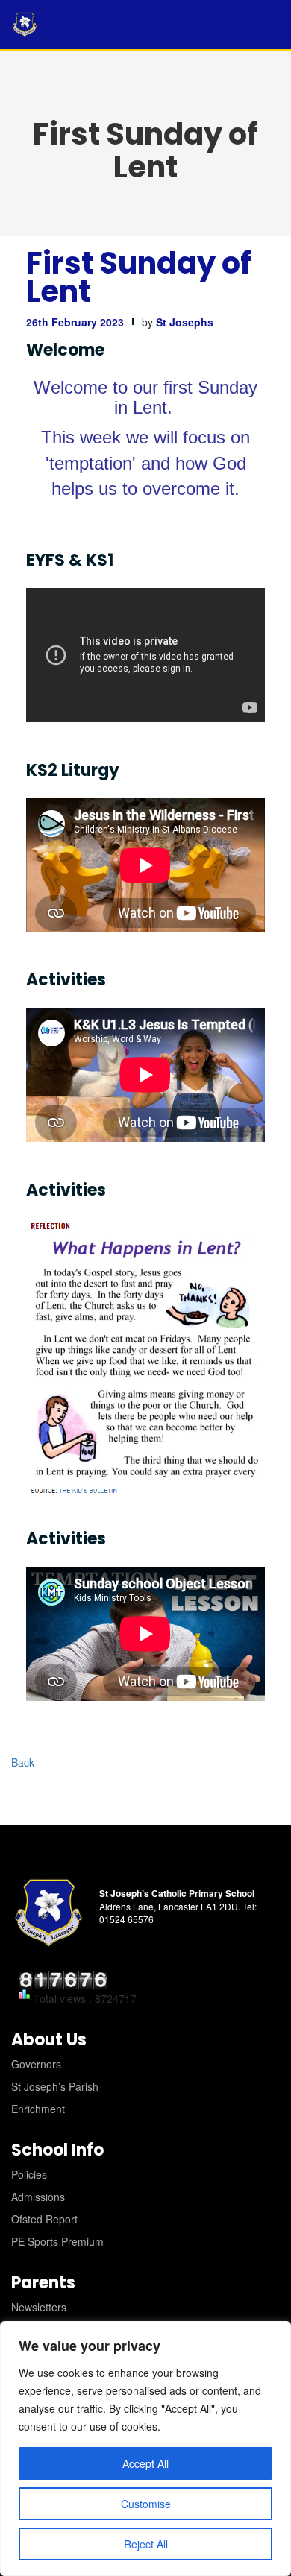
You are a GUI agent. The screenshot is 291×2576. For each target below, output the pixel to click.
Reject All (146, 2544)
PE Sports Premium (57, 2241)
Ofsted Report (44, 2219)
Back (23, 1762)
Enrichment (38, 2109)
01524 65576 (126, 1919)
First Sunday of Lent (139, 277)
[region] (145, 2449)
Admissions (38, 2197)
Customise (146, 2504)
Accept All (145, 2463)
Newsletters (39, 2307)
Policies (29, 2174)
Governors (36, 2064)
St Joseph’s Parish (55, 2086)
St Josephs (185, 322)
